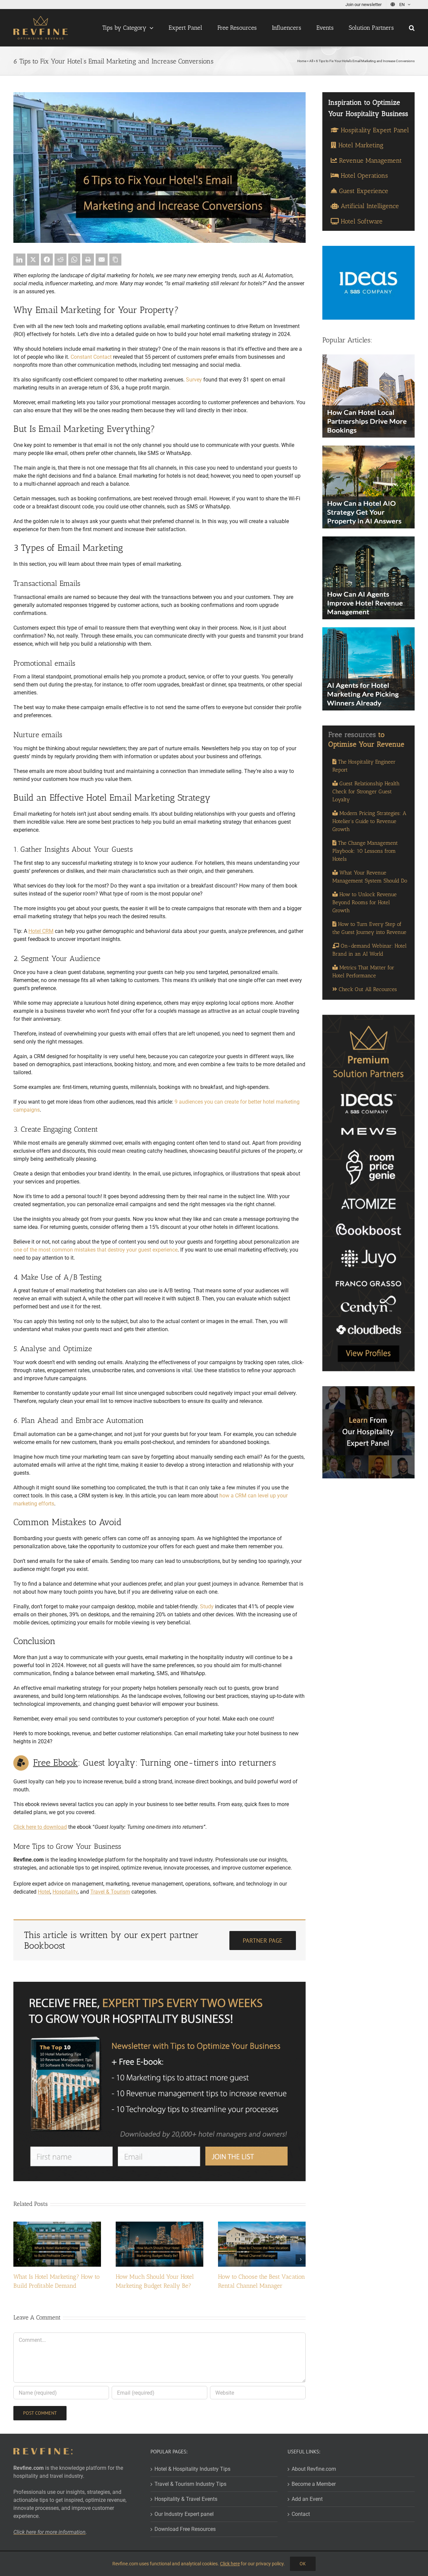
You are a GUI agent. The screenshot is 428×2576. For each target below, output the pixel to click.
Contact (301, 2514)
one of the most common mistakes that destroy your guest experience (95, 1250)
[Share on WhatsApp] (74, 260)
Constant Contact (91, 357)
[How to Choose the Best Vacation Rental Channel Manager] (262, 2225)
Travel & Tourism (110, 1892)
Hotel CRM (41, 931)
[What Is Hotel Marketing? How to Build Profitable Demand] (57, 2225)
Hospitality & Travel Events (186, 2499)
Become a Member (314, 2484)
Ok (303, 2564)
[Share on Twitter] (33, 260)
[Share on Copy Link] (115, 260)
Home (302, 61)
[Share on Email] (102, 260)
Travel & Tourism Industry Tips (190, 2484)
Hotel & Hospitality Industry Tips (192, 2469)
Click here (230, 2564)
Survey (194, 380)
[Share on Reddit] (61, 260)
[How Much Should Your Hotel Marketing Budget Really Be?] (159, 2225)
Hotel (44, 1892)
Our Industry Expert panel (184, 2514)
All (311, 61)
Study (207, 1606)
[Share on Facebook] (47, 260)
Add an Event (307, 2499)
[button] (412, 28)
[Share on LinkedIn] (19, 260)
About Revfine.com (314, 2469)
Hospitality (65, 1892)
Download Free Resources (185, 2529)
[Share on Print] (88, 260)
